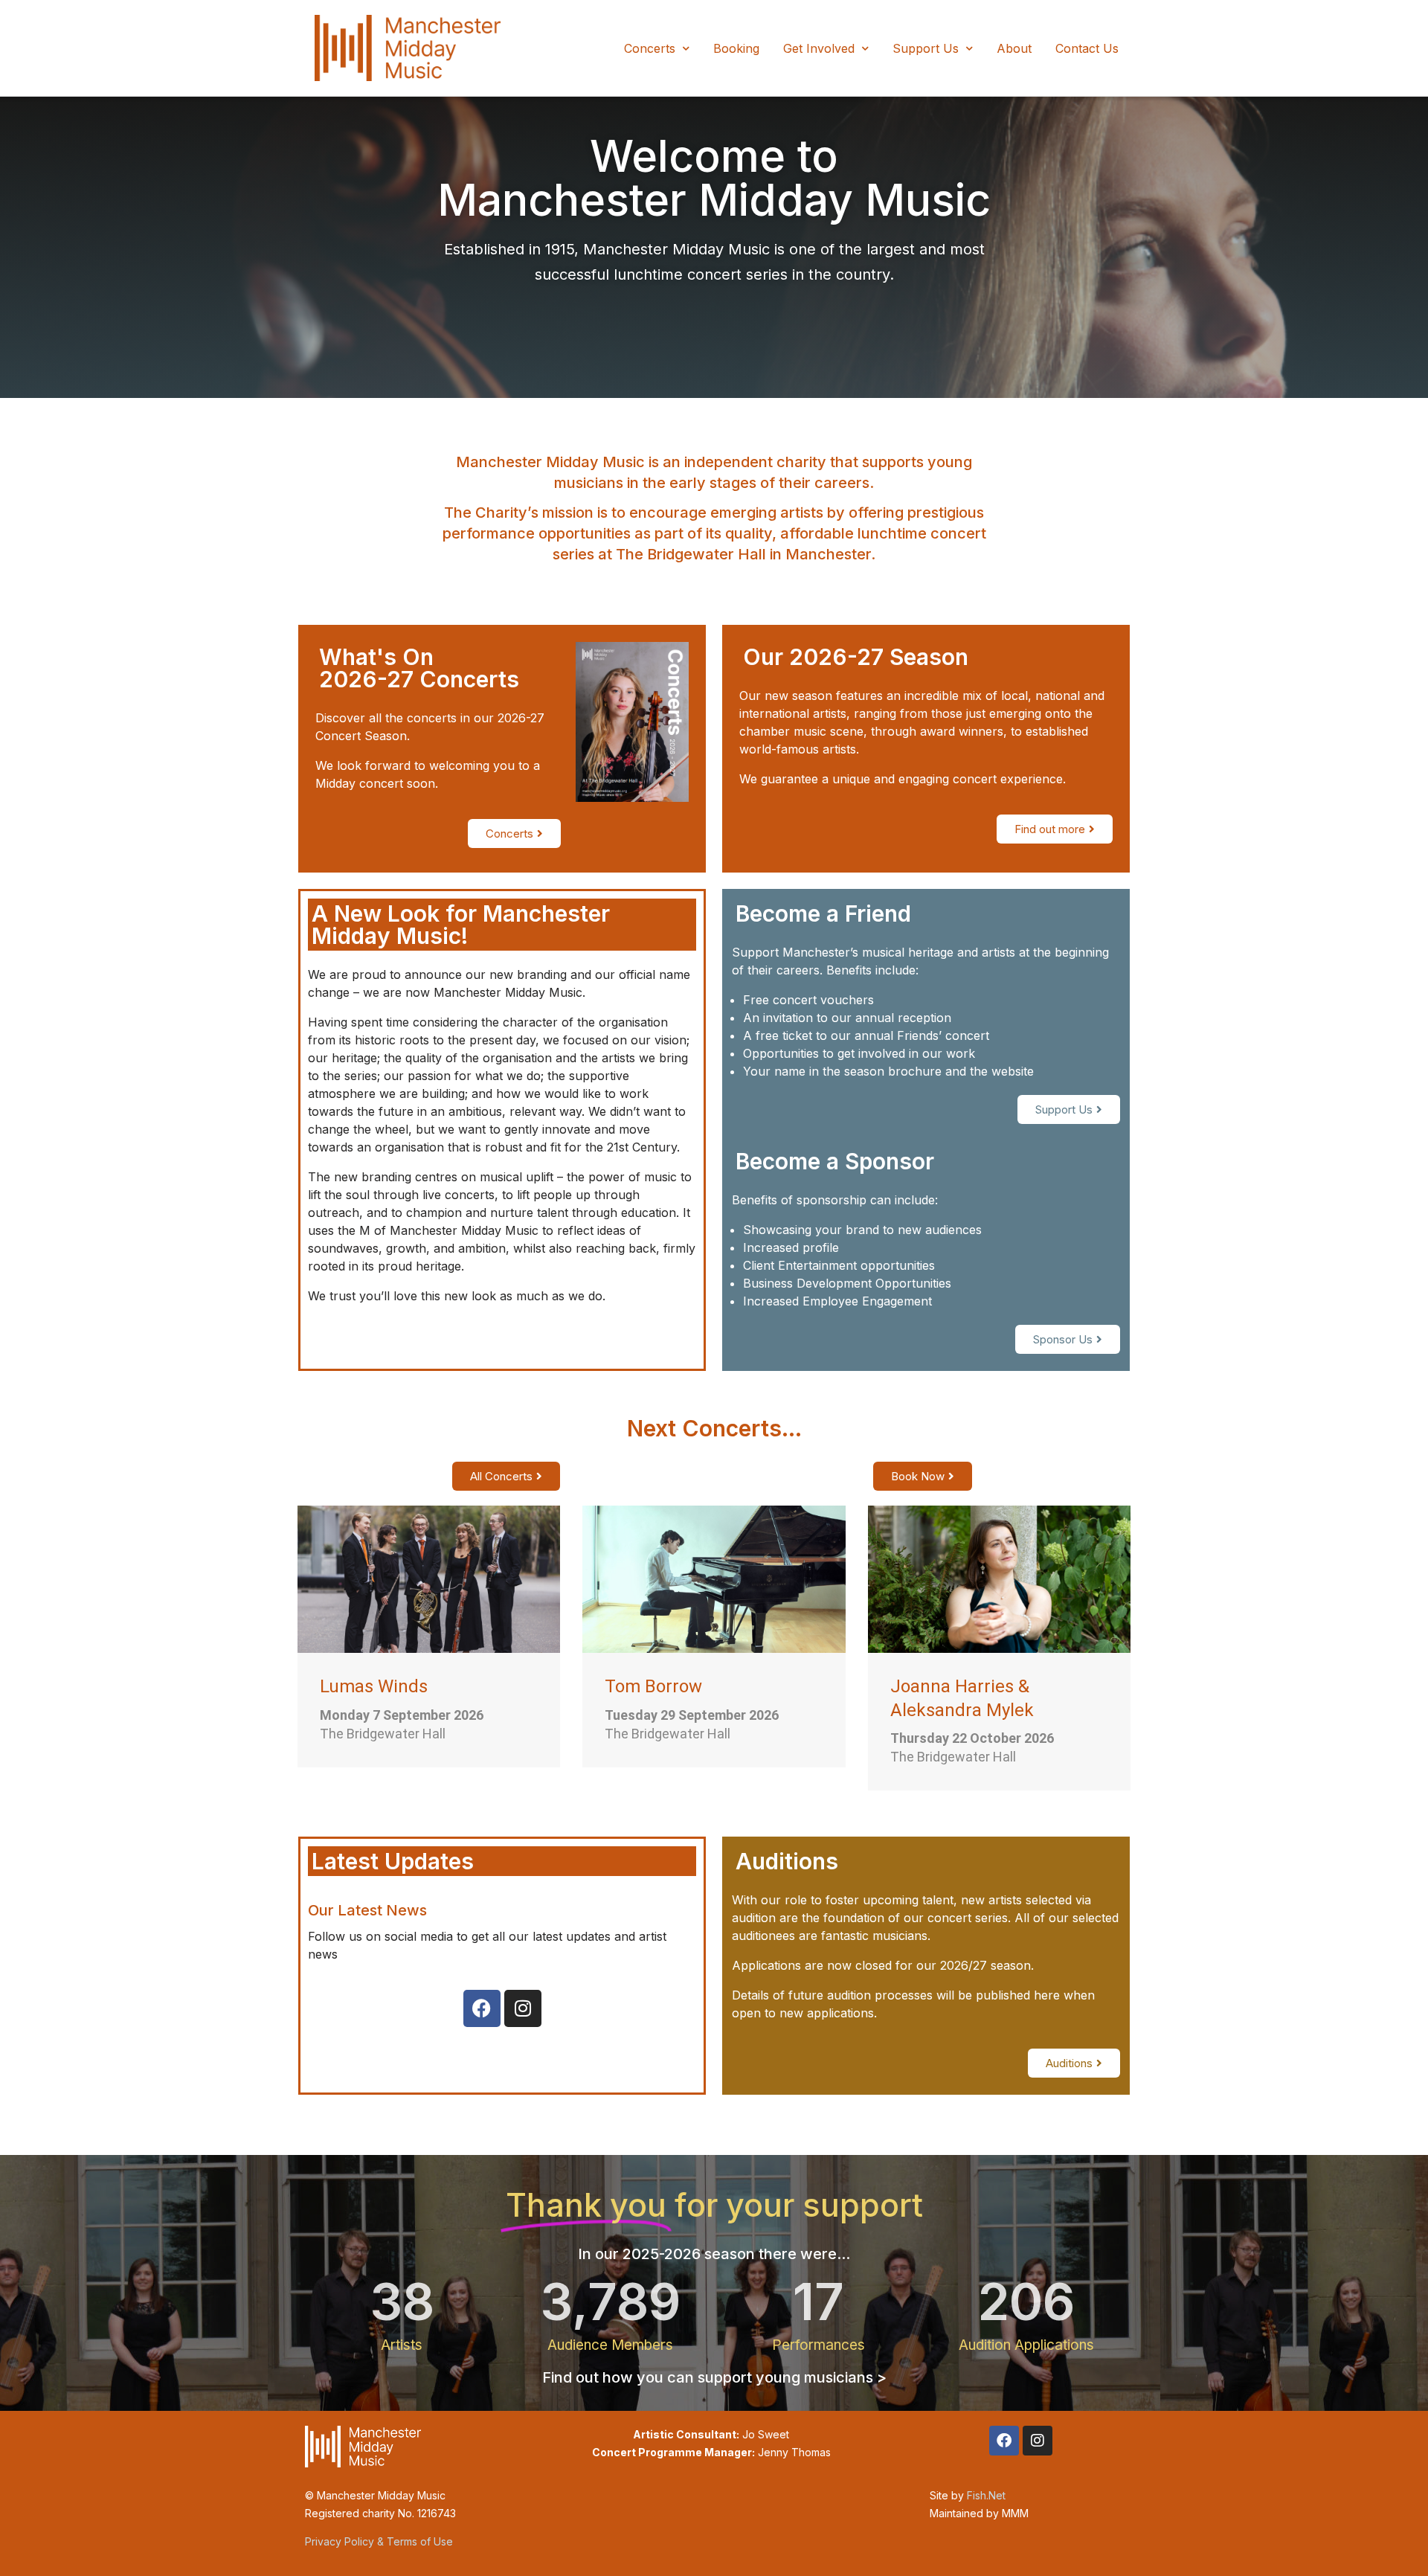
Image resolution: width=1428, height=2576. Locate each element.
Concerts (650, 48)
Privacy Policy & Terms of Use (379, 2541)
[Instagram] (523, 2008)
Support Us (926, 48)
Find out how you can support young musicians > (714, 2377)
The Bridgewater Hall (383, 1734)
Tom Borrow (653, 1686)
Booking (736, 48)
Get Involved (819, 48)
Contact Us (1087, 48)
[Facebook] (482, 2008)
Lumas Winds (374, 1686)
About (1014, 48)
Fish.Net (986, 2495)
